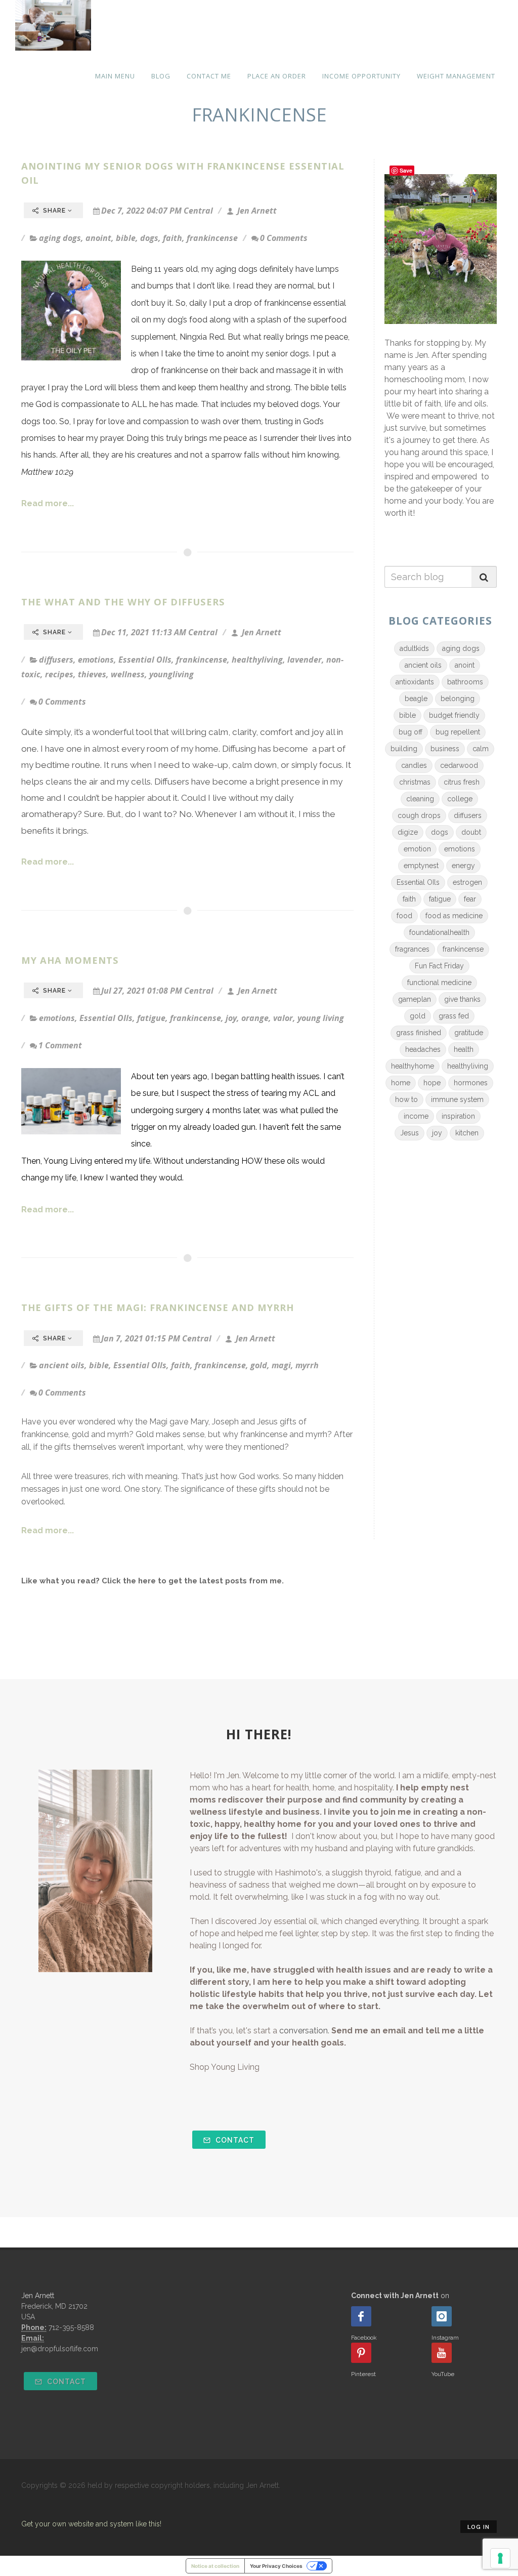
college (460, 799)
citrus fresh (462, 782)
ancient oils (62, 1365)
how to (406, 1099)
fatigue (151, 1018)
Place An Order (277, 76)
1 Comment (60, 1045)
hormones (471, 1083)
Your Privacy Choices (276, 2566)
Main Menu (115, 76)
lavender (305, 660)
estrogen (467, 882)
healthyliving (257, 660)
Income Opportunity (361, 76)
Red (215, 337)
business (445, 749)
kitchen (467, 1133)
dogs (149, 238)
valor (283, 1018)
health (464, 1049)
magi (281, 1365)
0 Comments (284, 238)
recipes (59, 674)
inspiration (458, 1116)
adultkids (414, 648)
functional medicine (439, 983)
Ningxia (193, 337)
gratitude (469, 1033)
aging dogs (60, 238)
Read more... (48, 503)
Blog (161, 76)
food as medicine (454, 916)
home (401, 1083)
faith (172, 238)
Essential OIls (145, 660)
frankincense (212, 238)
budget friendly (454, 715)
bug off (411, 732)
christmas (415, 782)
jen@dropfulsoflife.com (60, 2349)
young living (321, 1018)
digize (408, 832)
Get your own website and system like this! (91, 2524)
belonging (458, 699)
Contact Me (209, 76)
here (147, 1581)
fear (470, 899)
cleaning (420, 799)
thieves (92, 674)
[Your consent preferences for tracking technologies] (500, 2558)
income (416, 1116)
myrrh (307, 1365)
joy (231, 1018)
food (404, 916)
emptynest (421, 866)
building (404, 749)
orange (255, 1018)
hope (432, 1083)
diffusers (56, 660)
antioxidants (415, 682)
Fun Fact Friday (439, 966)
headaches (423, 1049)
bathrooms (465, 682)
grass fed (454, 1016)
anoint (98, 238)
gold (259, 1365)
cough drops (419, 815)
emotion (417, 849)
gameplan (415, 999)
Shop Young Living (225, 2067)
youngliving (171, 674)
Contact (234, 2140)
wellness (128, 674)
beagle (416, 699)
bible (126, 238)
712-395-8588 (71, 2327)
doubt (471, 832)
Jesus (409, 1133)
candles (414, 765)
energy (463, 866)
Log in (479, 2527)
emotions (96, 660)
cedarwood (459, 765)
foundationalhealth (439, 932)
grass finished (419, 1033)
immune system (457, 1099)
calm (481, 749)
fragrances (412, 949)
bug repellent (458, 732)
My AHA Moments (70, 960)
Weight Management (456, 76)
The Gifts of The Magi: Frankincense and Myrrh (158, 1307)
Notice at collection (215, 2566)
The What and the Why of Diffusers (123, 602)
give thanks (462, 999)
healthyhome (413, 1066)
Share (54, 211)
